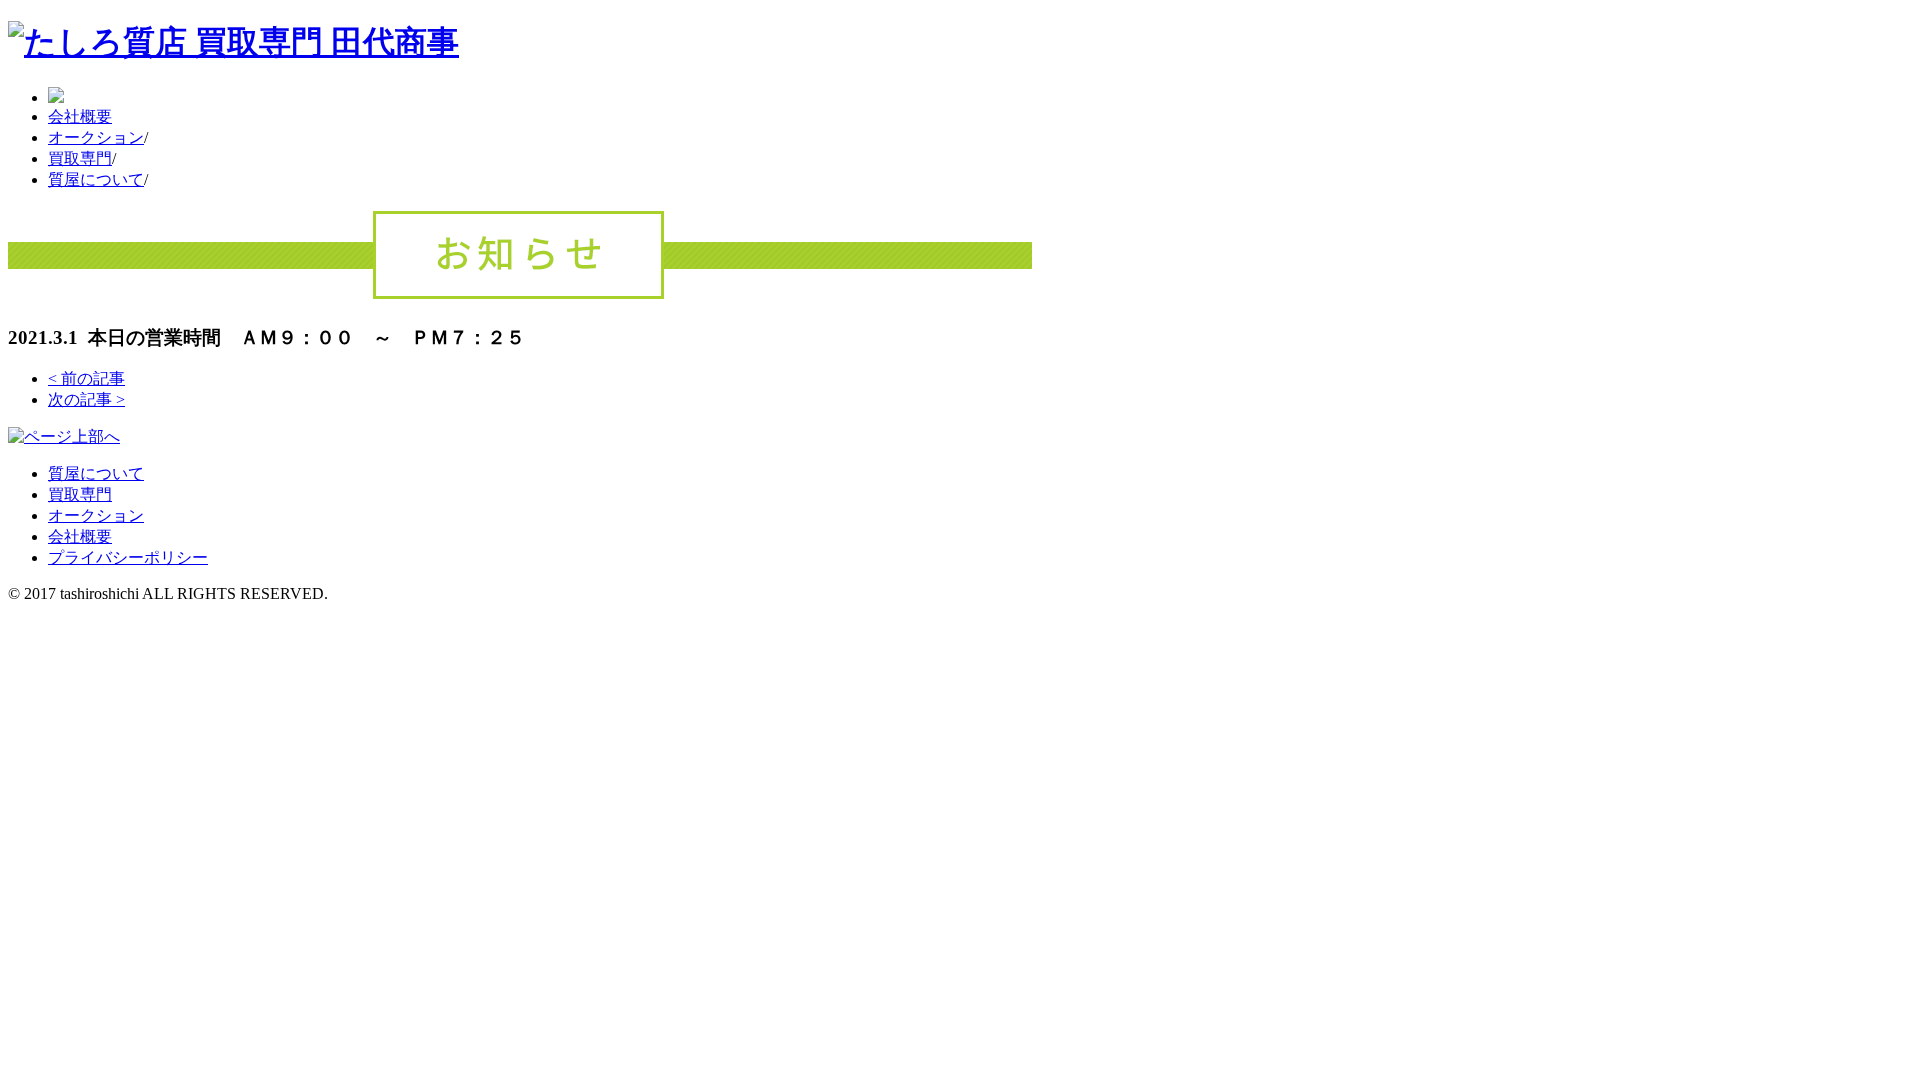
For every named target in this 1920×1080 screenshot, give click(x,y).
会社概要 (80, 116)
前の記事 (86, 378)
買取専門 (80, 158)
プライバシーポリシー (128, 557)
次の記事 (86, 399)
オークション (96, 137)
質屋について (96, 179)
